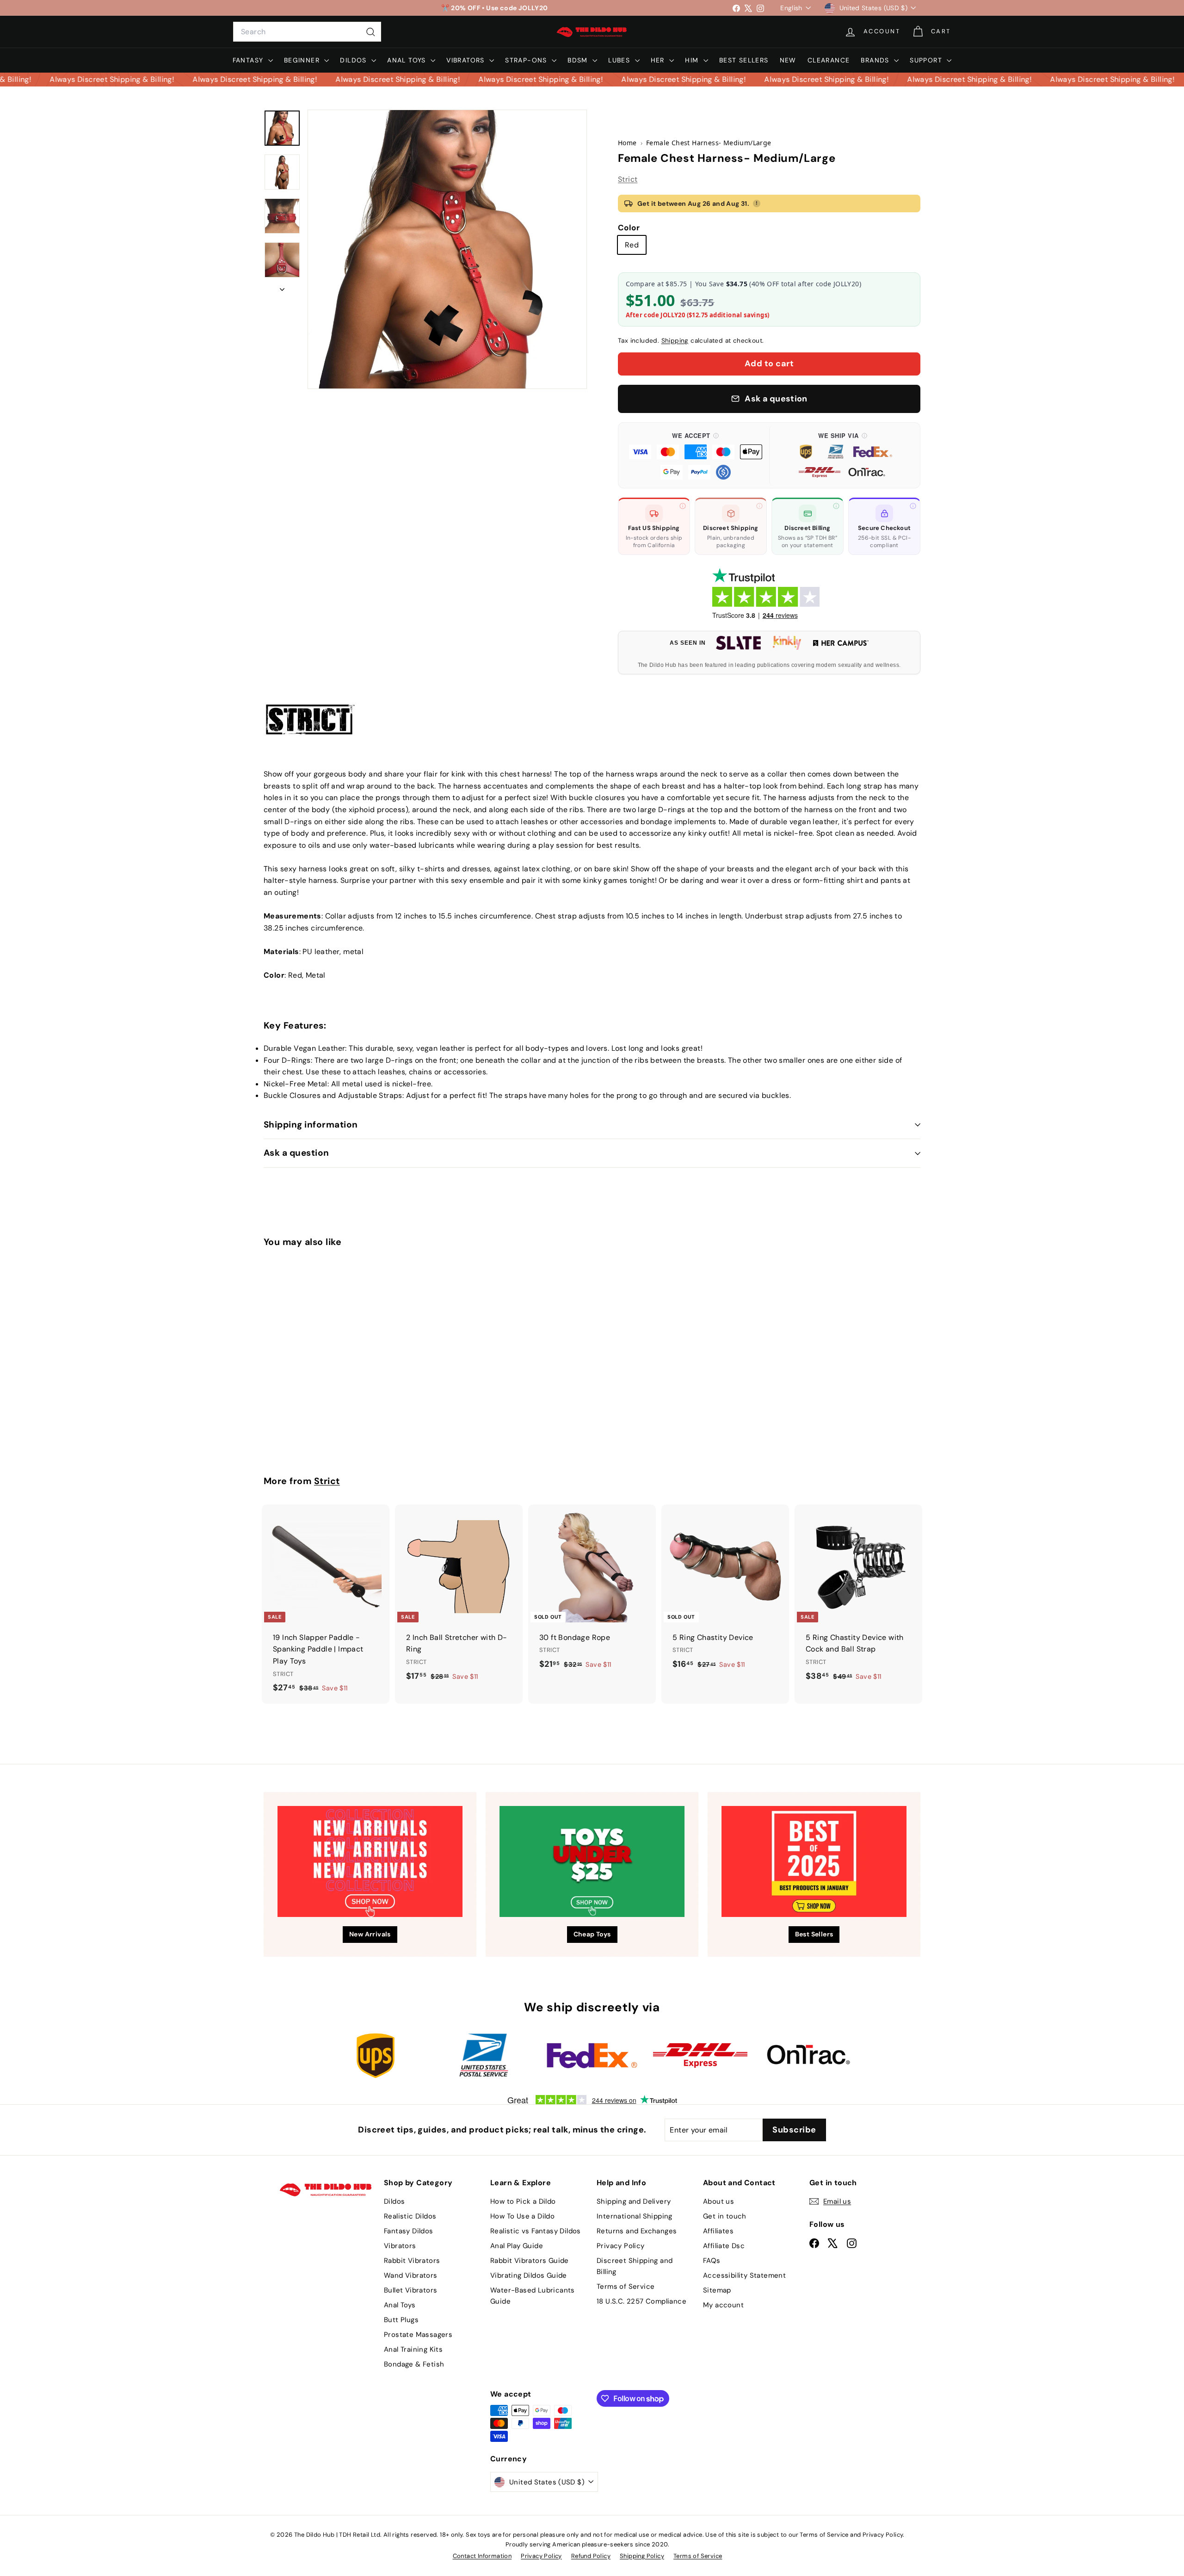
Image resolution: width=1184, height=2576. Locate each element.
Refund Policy (591, 2556)
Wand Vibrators (411, 2275)
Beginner (303, 60)
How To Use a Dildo (522, 2216)
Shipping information (311, 1125)
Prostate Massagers (418, 2335)
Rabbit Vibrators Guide (530, 2261)
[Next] (282, 287)
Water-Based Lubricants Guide (533, 2296)
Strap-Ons (527, 60)
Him (693, 60)
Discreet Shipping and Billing (635, 2266)
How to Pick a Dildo (523, 2201)
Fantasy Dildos (409, 2231)
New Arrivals (370, 1934)
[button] (696, 456)
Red (632, 245)
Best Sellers (744, 60)
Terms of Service (626, 2286)
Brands (876, 60)
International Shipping (635, 2216)
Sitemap (717, 2290)
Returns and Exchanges (637, 2231)
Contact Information (482, 2556)
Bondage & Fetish (414, 2364)
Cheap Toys (592, 1934)
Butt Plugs (401, 2320)
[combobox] (307, 32)
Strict (628, 179)
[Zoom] (447, 249)
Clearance (829, 60)
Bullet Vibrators (410, 2290)
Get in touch (725, 2216)
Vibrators (467, 60)
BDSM (579, 60)
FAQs (712, 2261)
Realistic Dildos (410, 2216)
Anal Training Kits (413, 2349)
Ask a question (296, 1153)
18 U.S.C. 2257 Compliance (641, 2301)
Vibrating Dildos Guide (529, 2275)
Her (659, 60)
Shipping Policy (642, 2556)
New (788, 60)
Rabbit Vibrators (412, 2261)
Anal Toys (408, 60)
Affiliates (718, 2231)
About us (718, 2201)
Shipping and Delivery (634, 2201)
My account (723, 2305)
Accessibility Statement (744, 2275)
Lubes (620, 60)
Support (927, 60)
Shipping (675, 341)
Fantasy (249, 60)
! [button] (757, 203)
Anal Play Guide (517, 2246)
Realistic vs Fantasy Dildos (536, 2231)
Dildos (355, 60)
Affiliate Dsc (724, 2246)
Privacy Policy (621, 2246)
